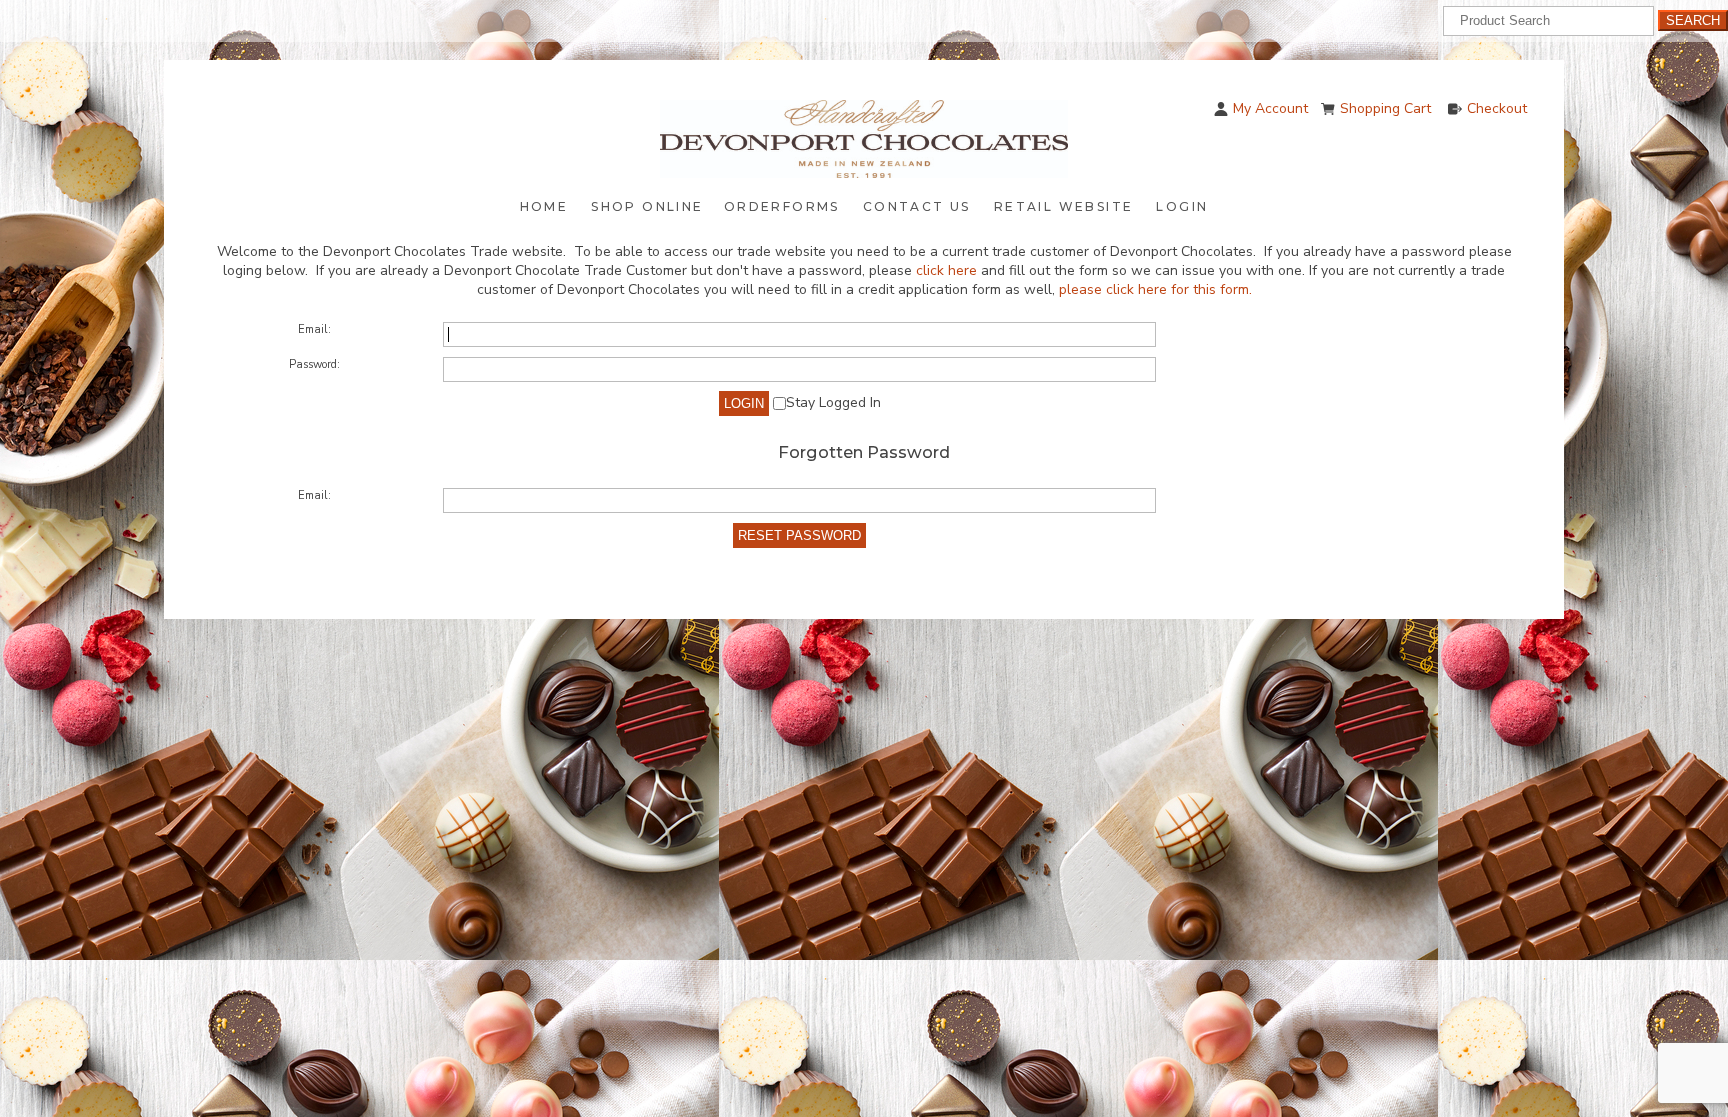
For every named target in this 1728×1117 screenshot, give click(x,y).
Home (544, 206)
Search (1693, 20)
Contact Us (917, 206)
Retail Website (1064, 206)
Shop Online (647, 206)
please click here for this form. (1155, 289)
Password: (314, 364)
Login (1182, 206)
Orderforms (782, 206)
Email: (314, 329)
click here (946, 270)
